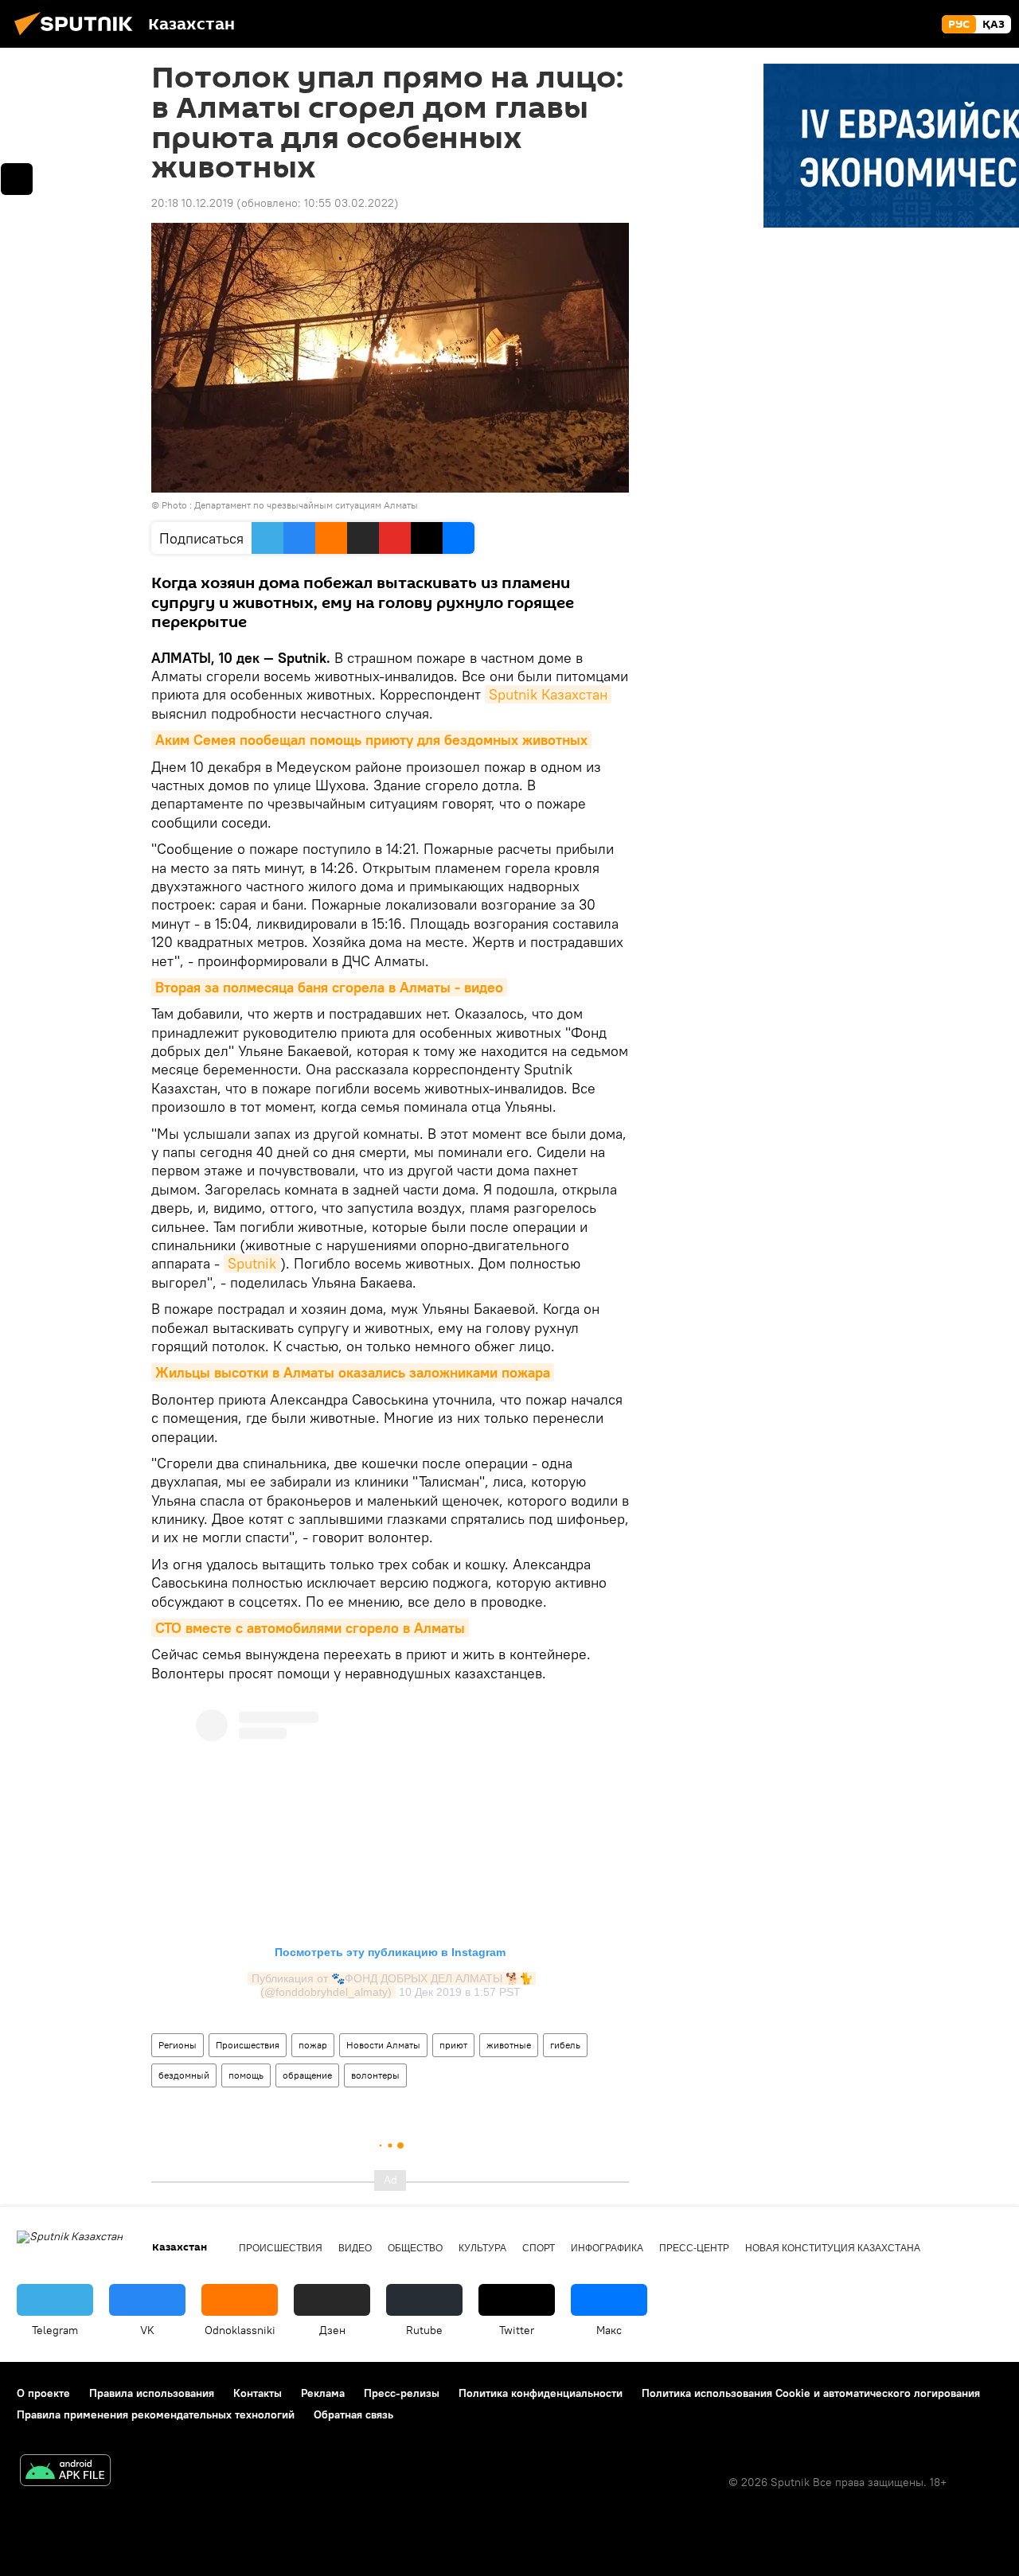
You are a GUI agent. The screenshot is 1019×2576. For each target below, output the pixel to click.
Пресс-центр (694, 2248)
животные (509, 2045)
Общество (415, 2248)
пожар (313, 2045)
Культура (482, 2248)
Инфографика (607, 2248)
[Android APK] (65, 2472)
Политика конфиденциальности (541, 2393)
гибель (565, 2045)
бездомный (184, 2075)
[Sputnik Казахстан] (78, 37)
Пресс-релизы (402, 2393)
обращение (307, 2075)
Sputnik (252, 1263)
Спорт (539, 2248)
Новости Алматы (383, 2045)
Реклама (323, 2393)
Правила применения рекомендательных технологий (156, 2414)
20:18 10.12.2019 (192, 203)
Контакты (258, 2393)
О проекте (43, 2393)
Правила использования (152, 2393)
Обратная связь (353, 2414)
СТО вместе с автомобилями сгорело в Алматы (310, 1628)
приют (453, 2045)
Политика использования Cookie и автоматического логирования (811, 2393)
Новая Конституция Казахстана (833, 2248)
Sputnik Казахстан (548, 694)
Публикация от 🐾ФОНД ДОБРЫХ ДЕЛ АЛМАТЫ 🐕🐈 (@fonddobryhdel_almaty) (394, 1985)
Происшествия (248, 2045)
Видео (355, 2248)
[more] (17, 179)
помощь (246, 2075)
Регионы (178, 2045)
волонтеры (375, 2075)
